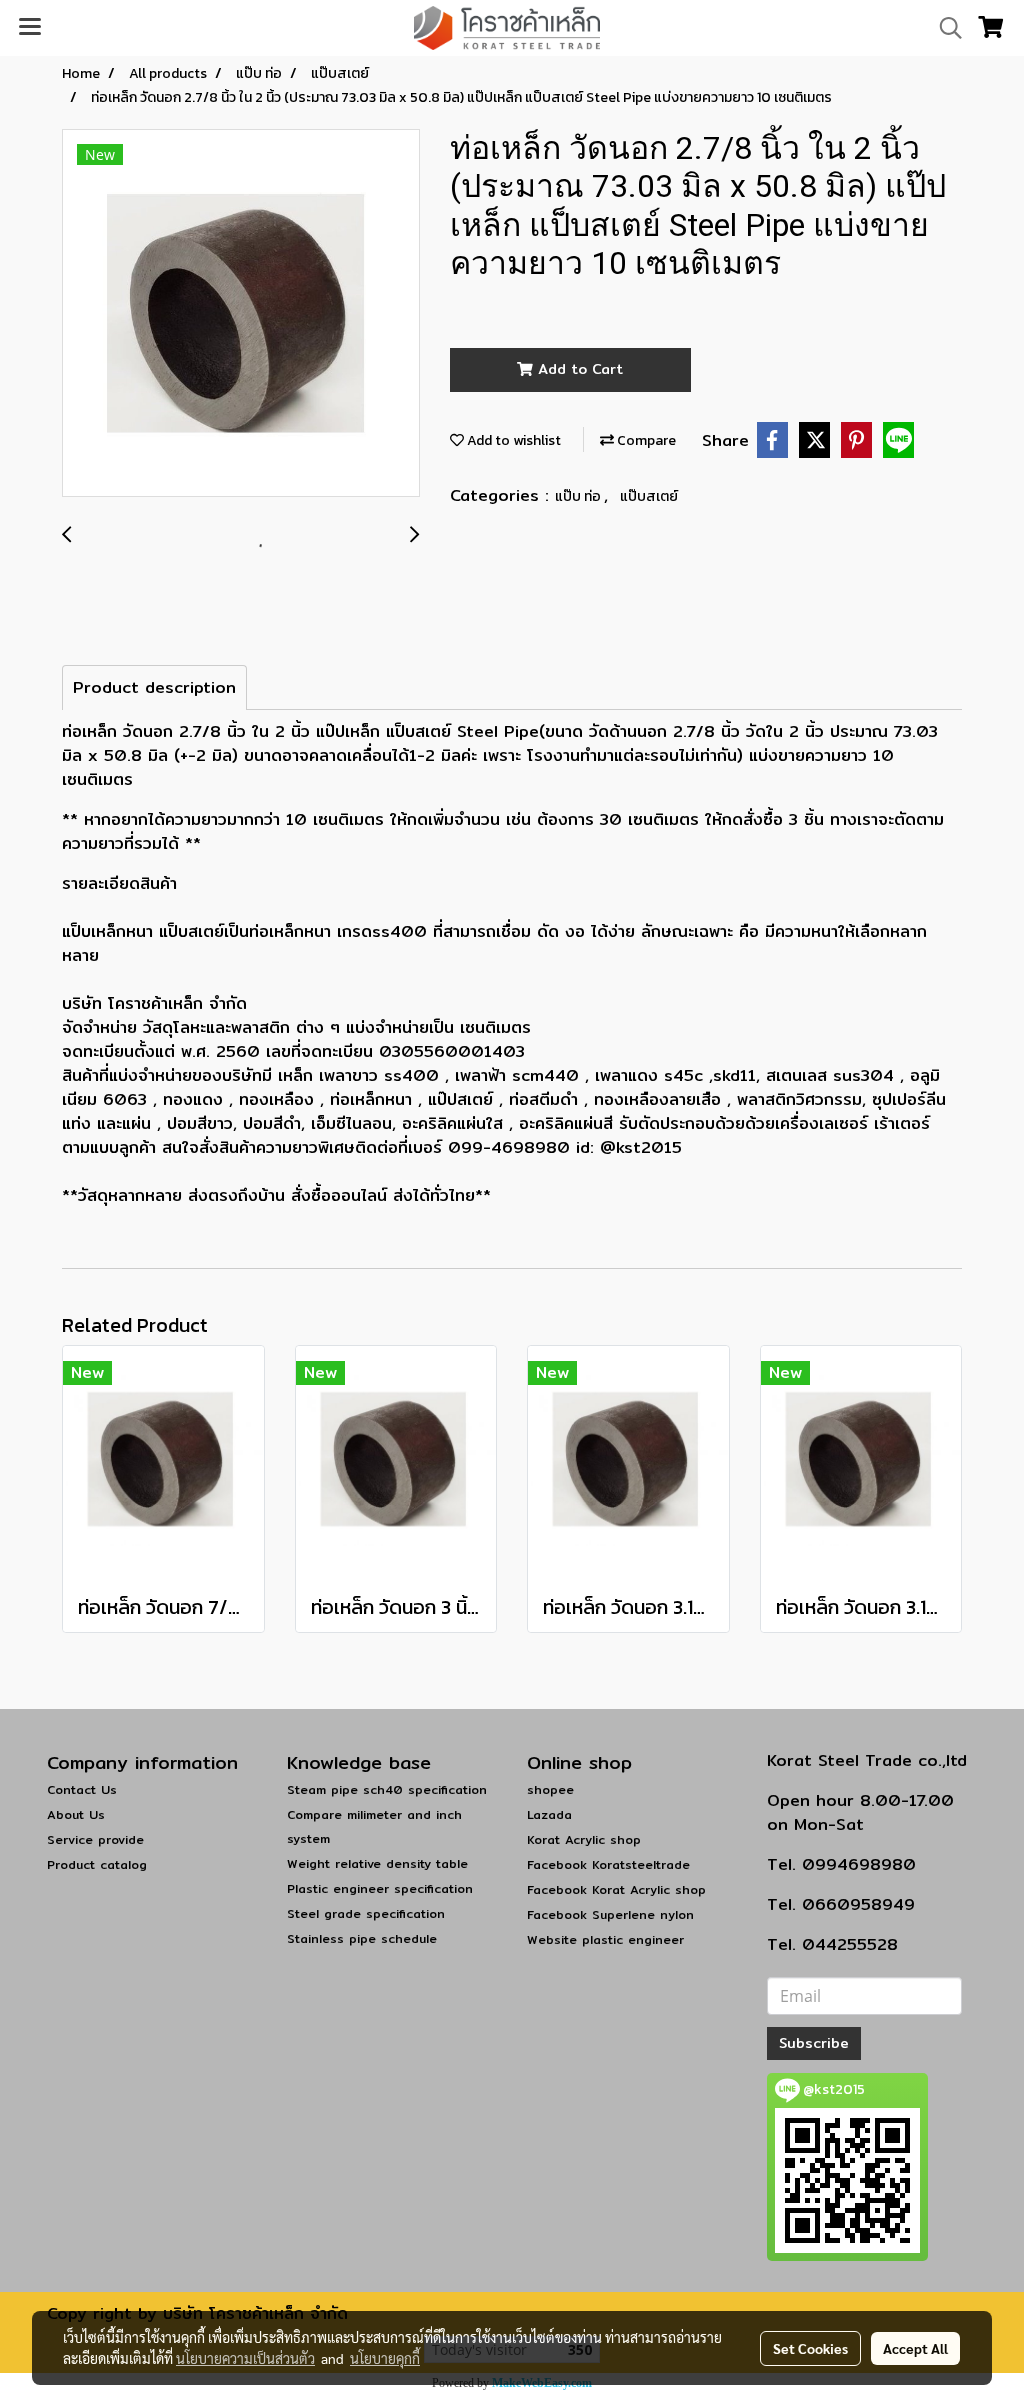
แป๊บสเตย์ (649, 496)
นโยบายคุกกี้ (385, 2358)
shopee (550, 1789)
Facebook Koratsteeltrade (608, 1864)
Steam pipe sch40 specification (387, 1789)
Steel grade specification (366, 1913)
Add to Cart (578, 369)
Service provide (95, 1839)
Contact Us (82, 1789)
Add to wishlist (512, 440)
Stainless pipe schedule (362, 1938)
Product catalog (97, 1864)
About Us (76, 1814)
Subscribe (814, 2043)
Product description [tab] (154, 687)
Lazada (549, 1814)
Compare (645, 440)
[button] (944, 28)
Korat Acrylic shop (584, 1839)
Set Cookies (810, 2348)
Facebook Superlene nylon (610, 1914)
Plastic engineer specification (380, 1888)
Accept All (915, 2348)
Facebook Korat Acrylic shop (616, 1889)
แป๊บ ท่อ (579, 496)
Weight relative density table (377, 1863)
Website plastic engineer (605, 1939)
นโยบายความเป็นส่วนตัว (245, 2358)
